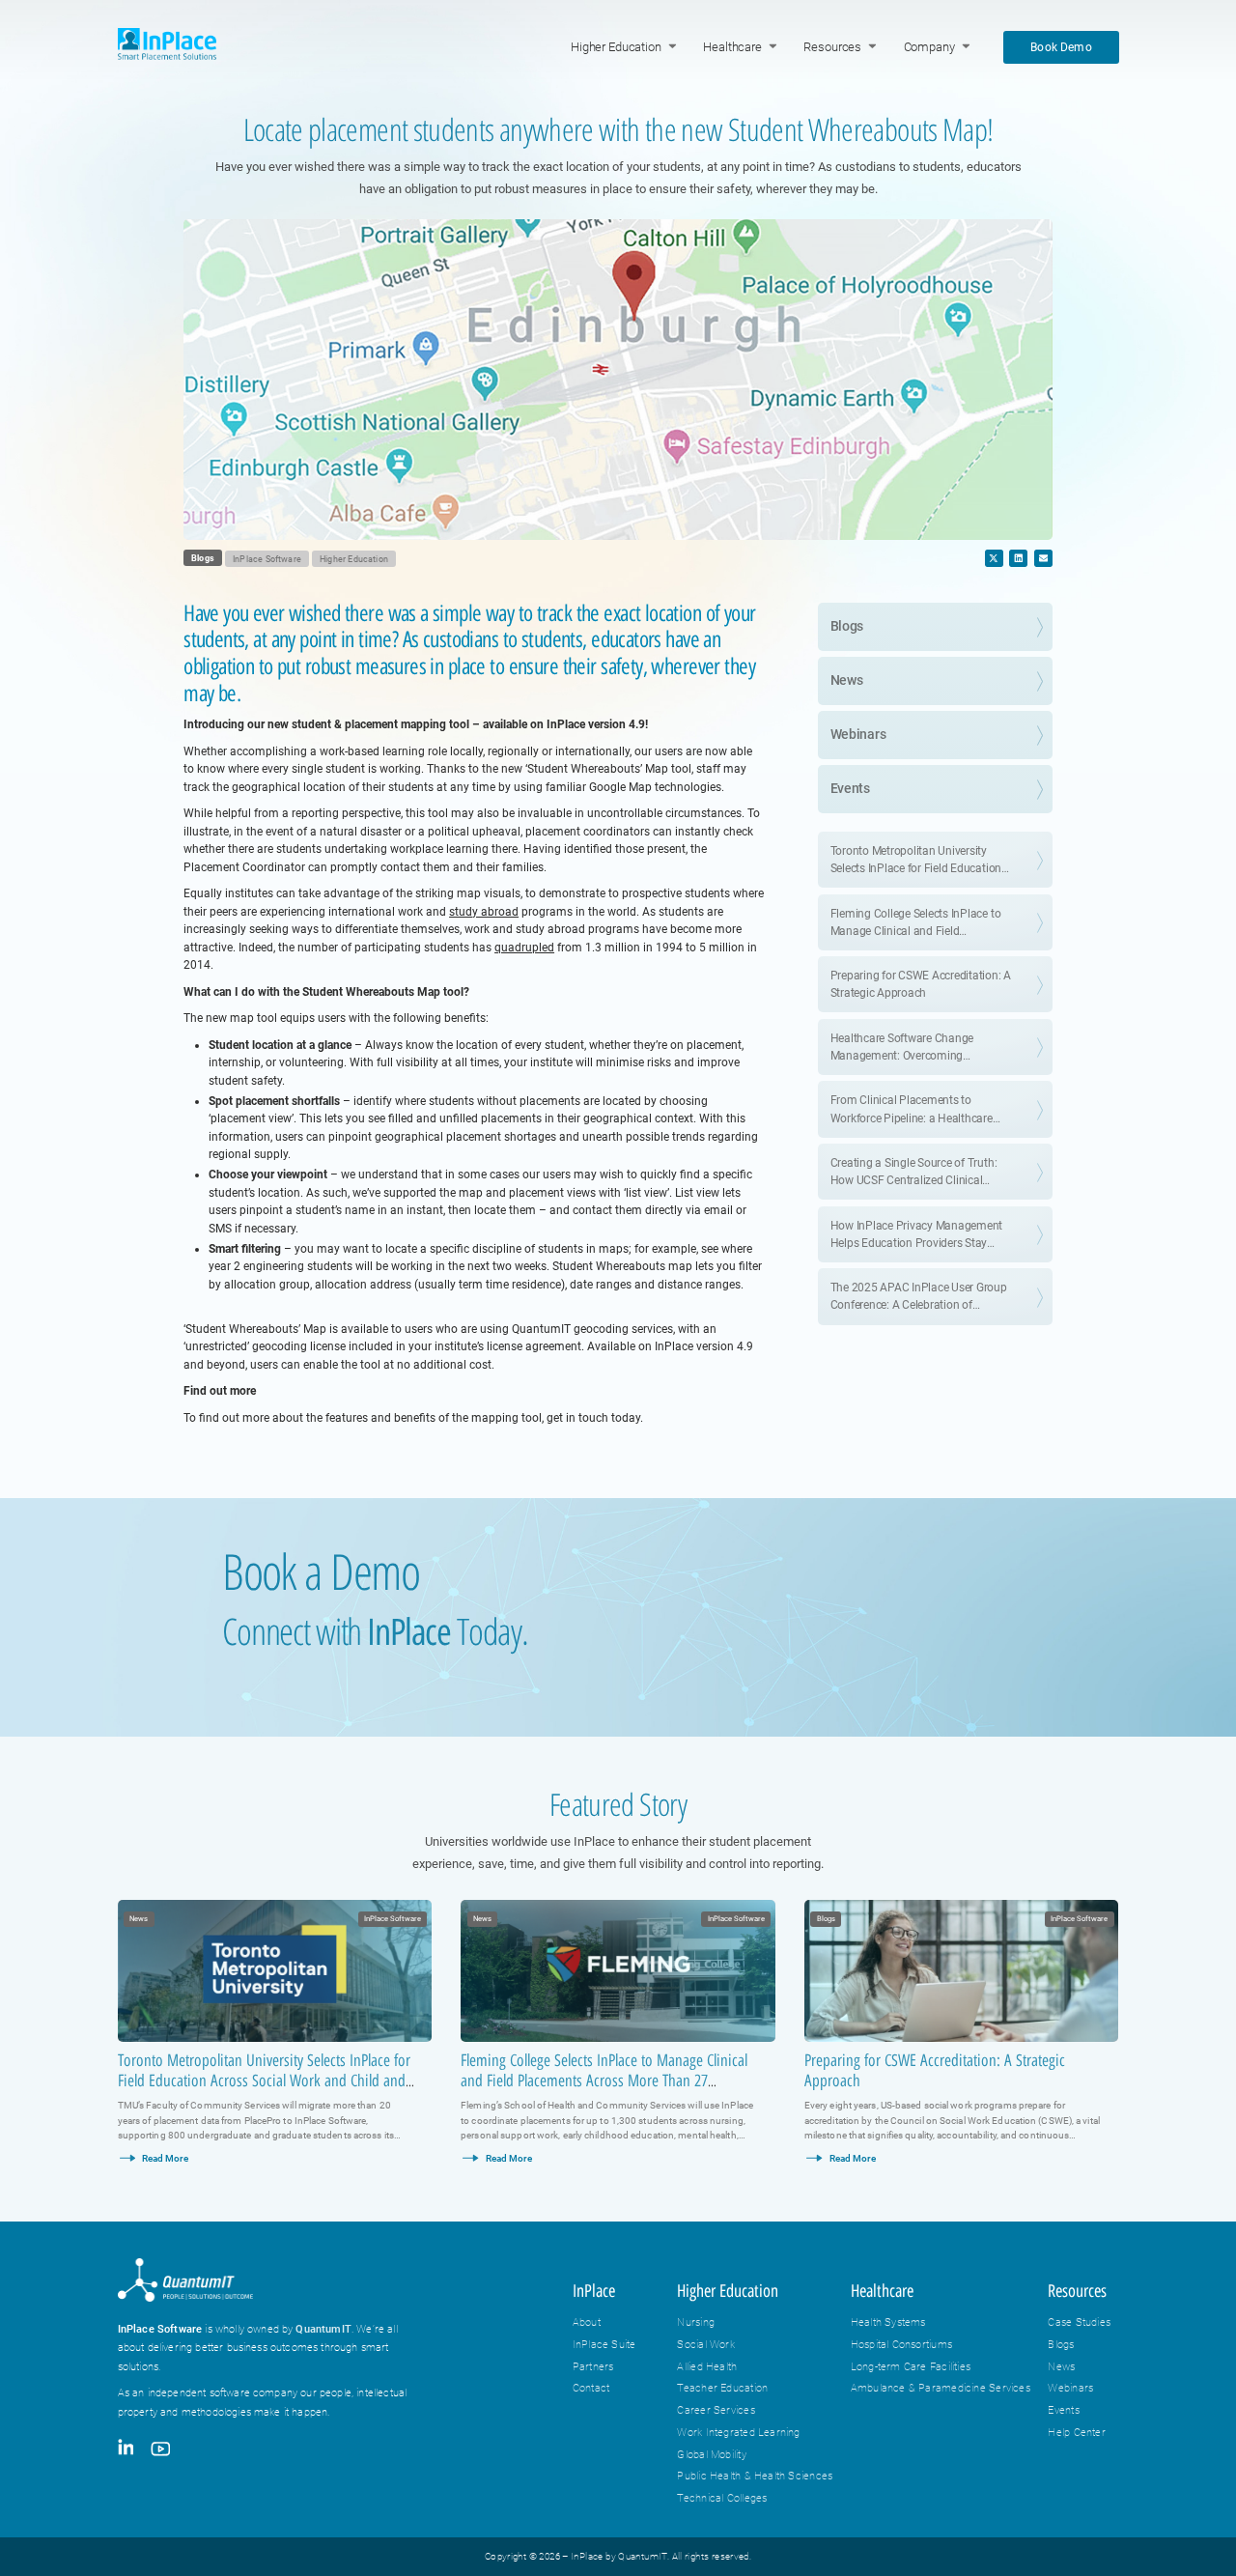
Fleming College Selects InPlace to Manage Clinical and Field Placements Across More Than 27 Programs (604, 2081)
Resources (832, 47)
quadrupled (524, 948)
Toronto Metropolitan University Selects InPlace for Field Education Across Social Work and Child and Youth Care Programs (264, 2081)
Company (929, 47)
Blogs (203, 558)
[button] (994, 558)
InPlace (594, 2291)
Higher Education (616, 47)
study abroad (484, 912)
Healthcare (732, 47)
